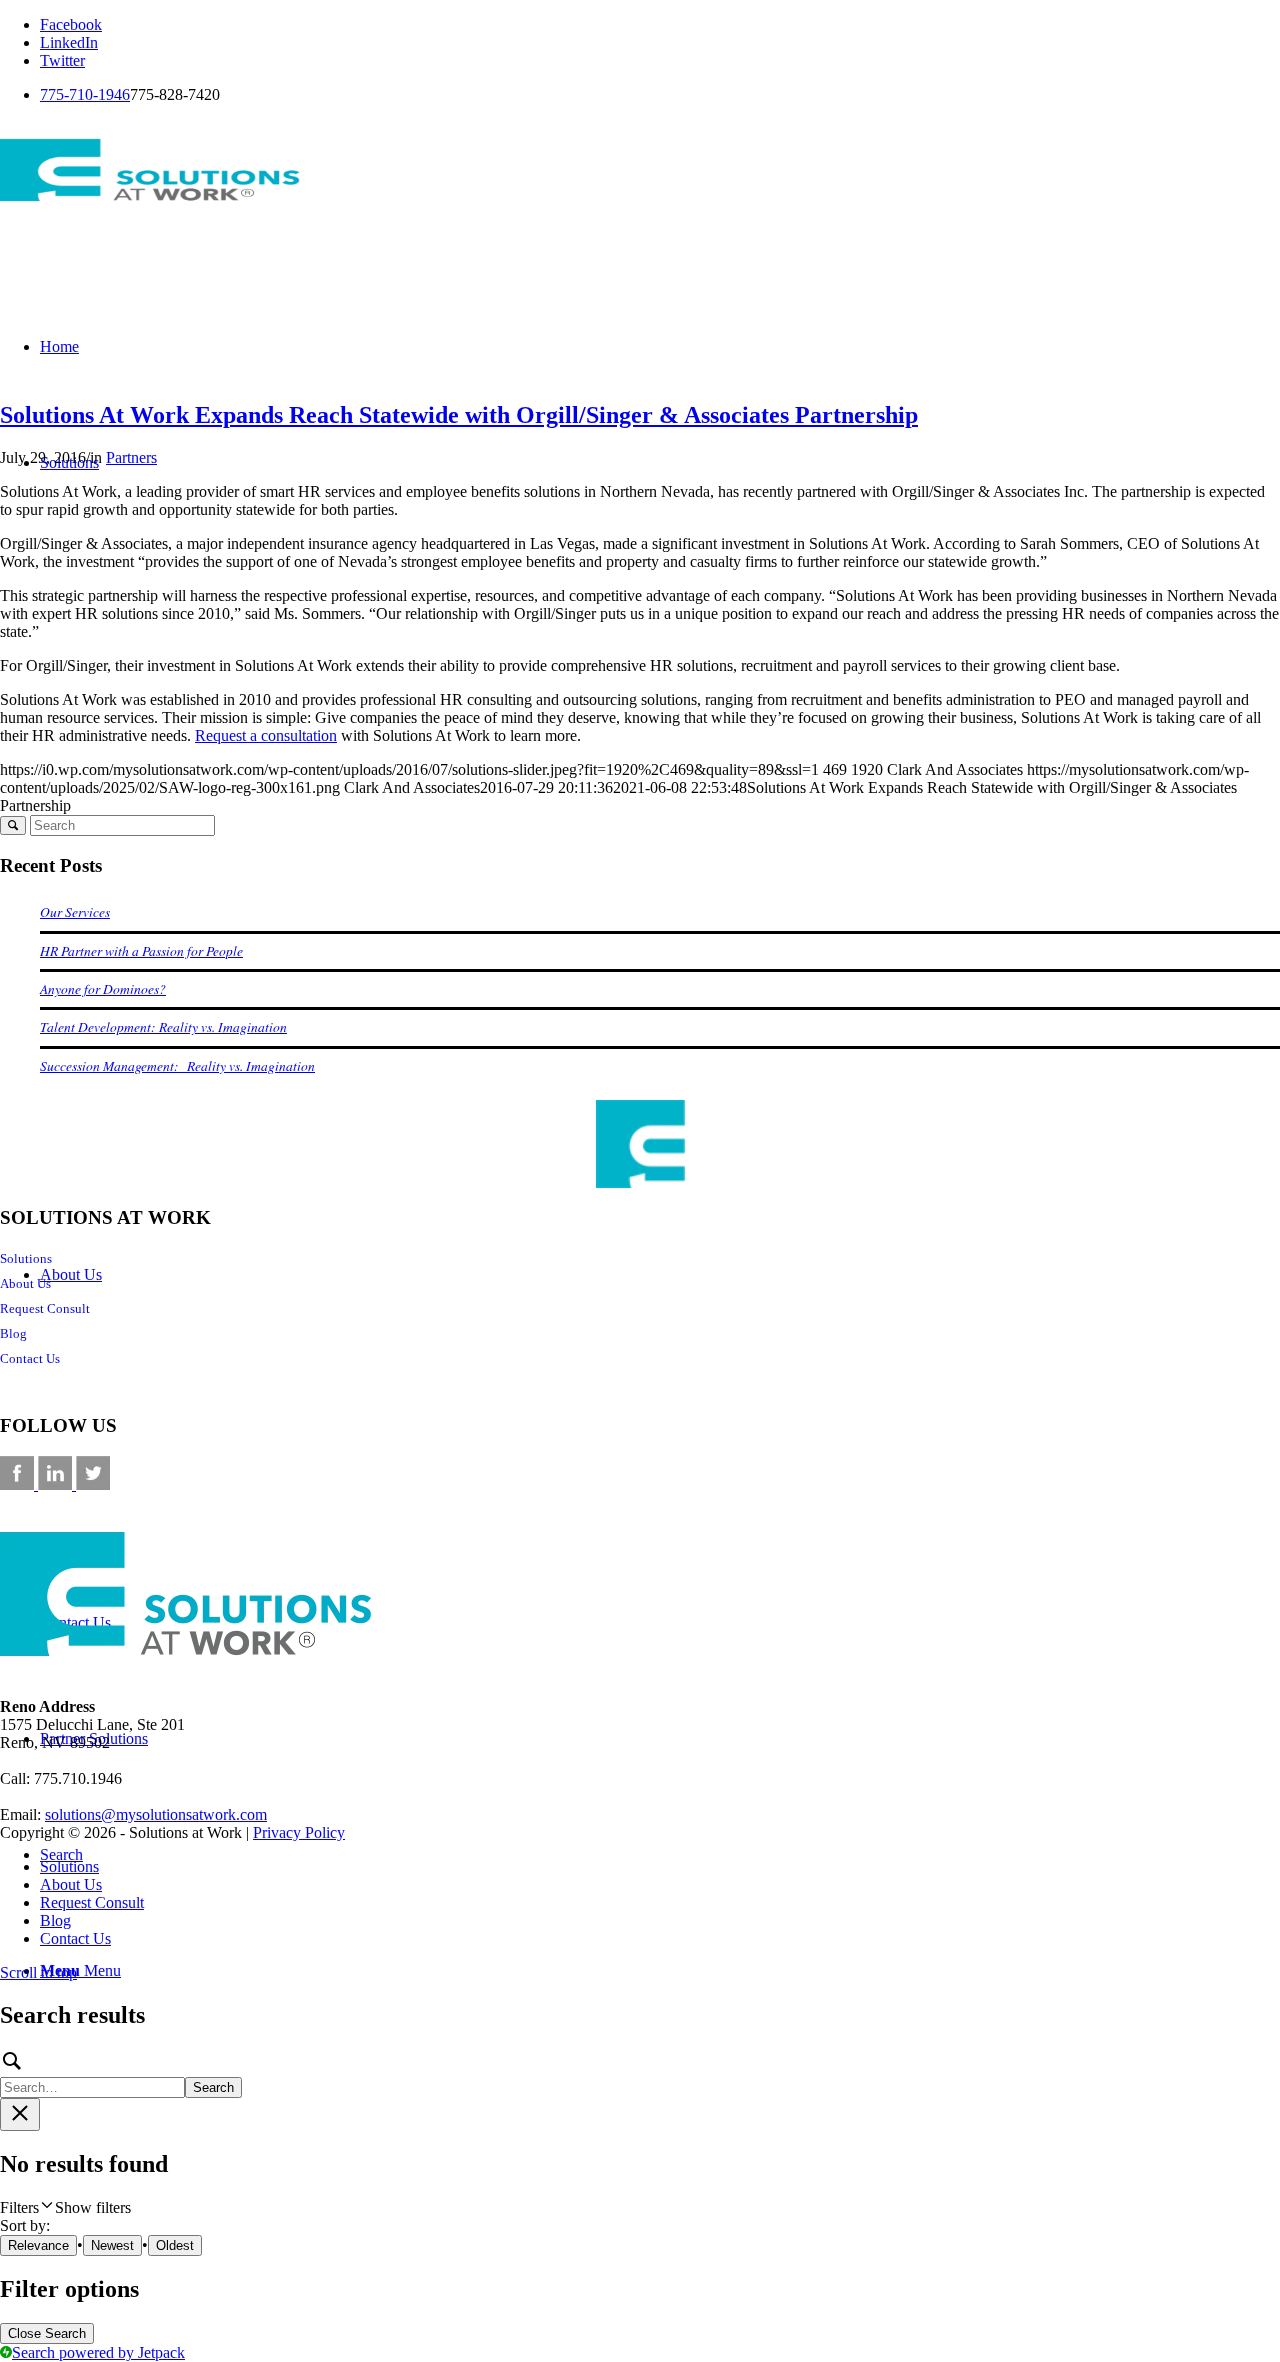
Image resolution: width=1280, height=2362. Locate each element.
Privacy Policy (299, 1832)
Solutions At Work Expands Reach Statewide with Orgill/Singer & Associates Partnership (459, 415)
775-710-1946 (85, 94)
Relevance (38, 2245)
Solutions (26, 1258)
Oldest (175, 2245)
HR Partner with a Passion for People (141, 950)
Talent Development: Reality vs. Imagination (163, 1026)
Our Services (75, 911)
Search (213, 2087)
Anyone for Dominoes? (103, 988)
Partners (131, 457)
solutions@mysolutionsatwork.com (156, 1814)
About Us (25, 1283)
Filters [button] (65, 2207)
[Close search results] (20, 2114)
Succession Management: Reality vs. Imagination (177, 1065)
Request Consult (45, 1308)
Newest (112, 2245)
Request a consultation (266, 735)
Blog (13, 1333)
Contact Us (30, 1358)
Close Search (47, 2333)
